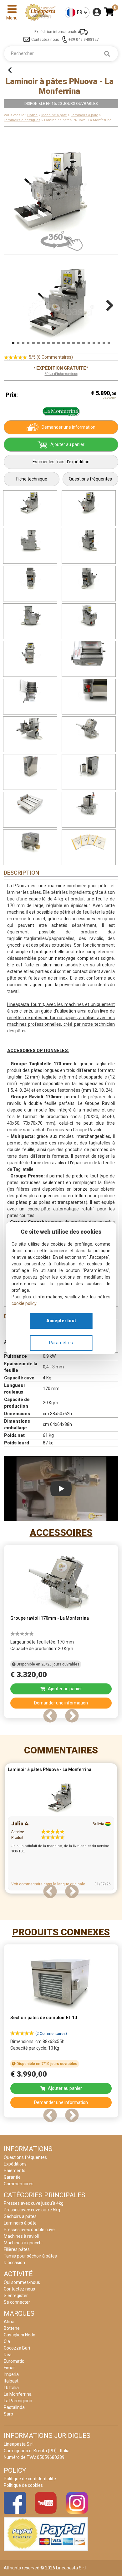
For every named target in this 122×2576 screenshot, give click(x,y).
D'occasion (14, 2263)
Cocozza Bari (17, 2348)
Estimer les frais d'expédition (61, 462)
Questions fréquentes (90, 479)
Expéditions (15, 2164)
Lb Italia (11, 2388)
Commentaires (61, 1750)
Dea (8, 2355)
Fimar (9, 2368)
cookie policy (24, 1303)
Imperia (11, 2374)
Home (32, 115)
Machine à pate (54, 115)
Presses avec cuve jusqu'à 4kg (34, 2203)
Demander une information (69, 427)
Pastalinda (14, 2407)
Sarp (8, 2414)
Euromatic (14, 2361)
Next (107, 304)
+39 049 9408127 (84, 40)
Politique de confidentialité (30, 2479)
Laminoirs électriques (22, 120)
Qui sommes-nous (22, 2282)
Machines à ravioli (21, 2236)
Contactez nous (45, 40)
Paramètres (61, 1343)
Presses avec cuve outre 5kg (32, 2210)
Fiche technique (32, 479)
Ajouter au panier (67, 444)
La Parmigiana (18, 2401)
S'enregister (16, 2296)
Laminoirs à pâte (84, 115)
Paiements (15, 2171)
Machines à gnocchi (23, 2243)
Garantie (12, 2177)
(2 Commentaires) (51, 2034)
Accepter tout (61, 1321)
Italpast (11, 2381)
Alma (9, 2322)
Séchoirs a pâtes (20, 2216)
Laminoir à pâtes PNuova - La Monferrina (50, 1769)
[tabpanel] (61, 1633)
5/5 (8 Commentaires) (51, 357)
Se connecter (17, 2302)
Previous (15, 304)
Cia (7, 2341)
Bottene (12, 2328)
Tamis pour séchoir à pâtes (30, 2256)
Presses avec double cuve (29, 2230)
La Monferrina (18, 2394)
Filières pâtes (17, 2249)
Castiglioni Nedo (20, 2335)
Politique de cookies (23, 2485)
